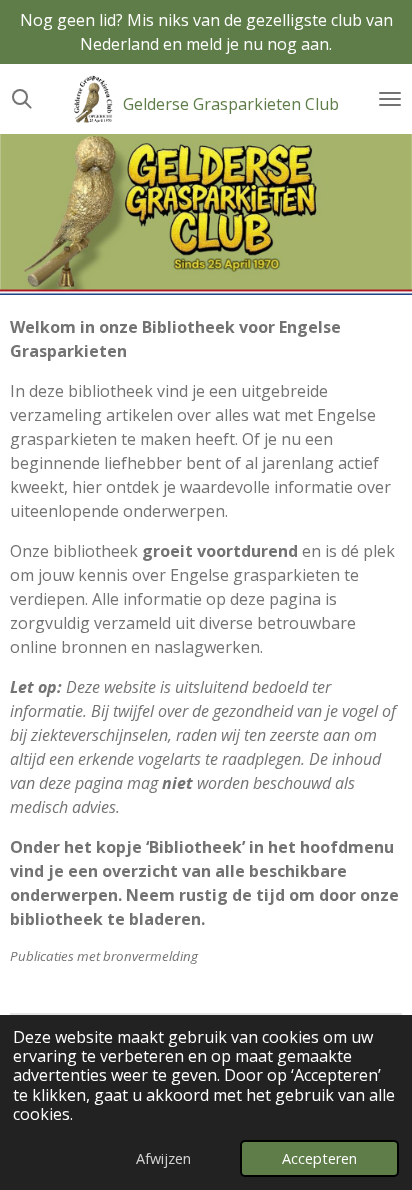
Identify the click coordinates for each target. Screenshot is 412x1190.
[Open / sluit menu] (390, 99)
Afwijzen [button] (163, 1158)
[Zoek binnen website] (22, 99)
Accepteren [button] (319, 1158)
